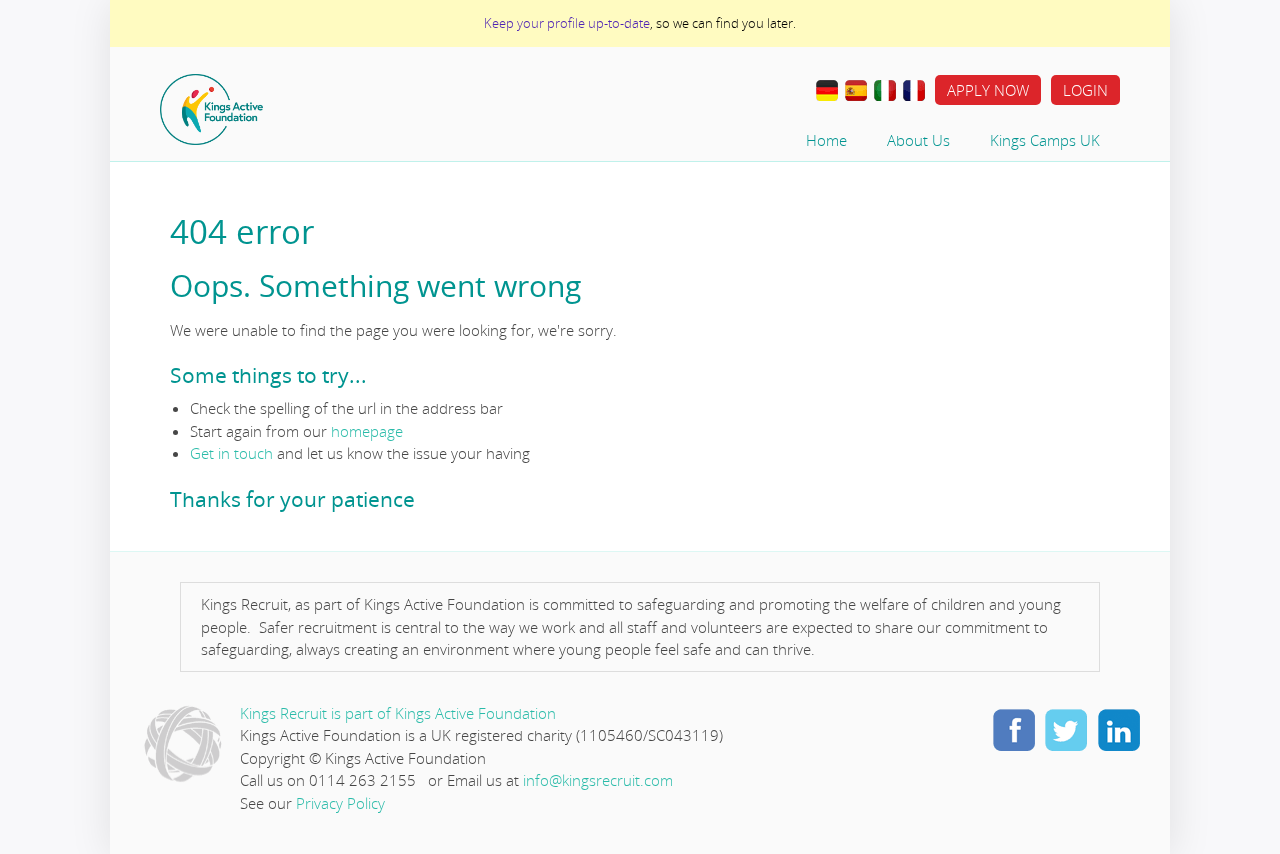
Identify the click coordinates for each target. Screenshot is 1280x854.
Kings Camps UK (1045, 140)
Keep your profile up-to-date (567, 23)
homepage (367, 431)
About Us (918, 140)
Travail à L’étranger (914, 91)
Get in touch (231, 453)
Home (275, 109)
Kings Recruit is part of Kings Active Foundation (398, 713)
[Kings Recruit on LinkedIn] (1118, 729)
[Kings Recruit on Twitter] (1066, 729)
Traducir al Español (856, 91)
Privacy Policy (340, 803)
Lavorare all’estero (885, 91)
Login (1085, 90)
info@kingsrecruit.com (598, 780)
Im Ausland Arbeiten (827, 91)
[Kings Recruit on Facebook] (1014, 729)
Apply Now (988, 90)
